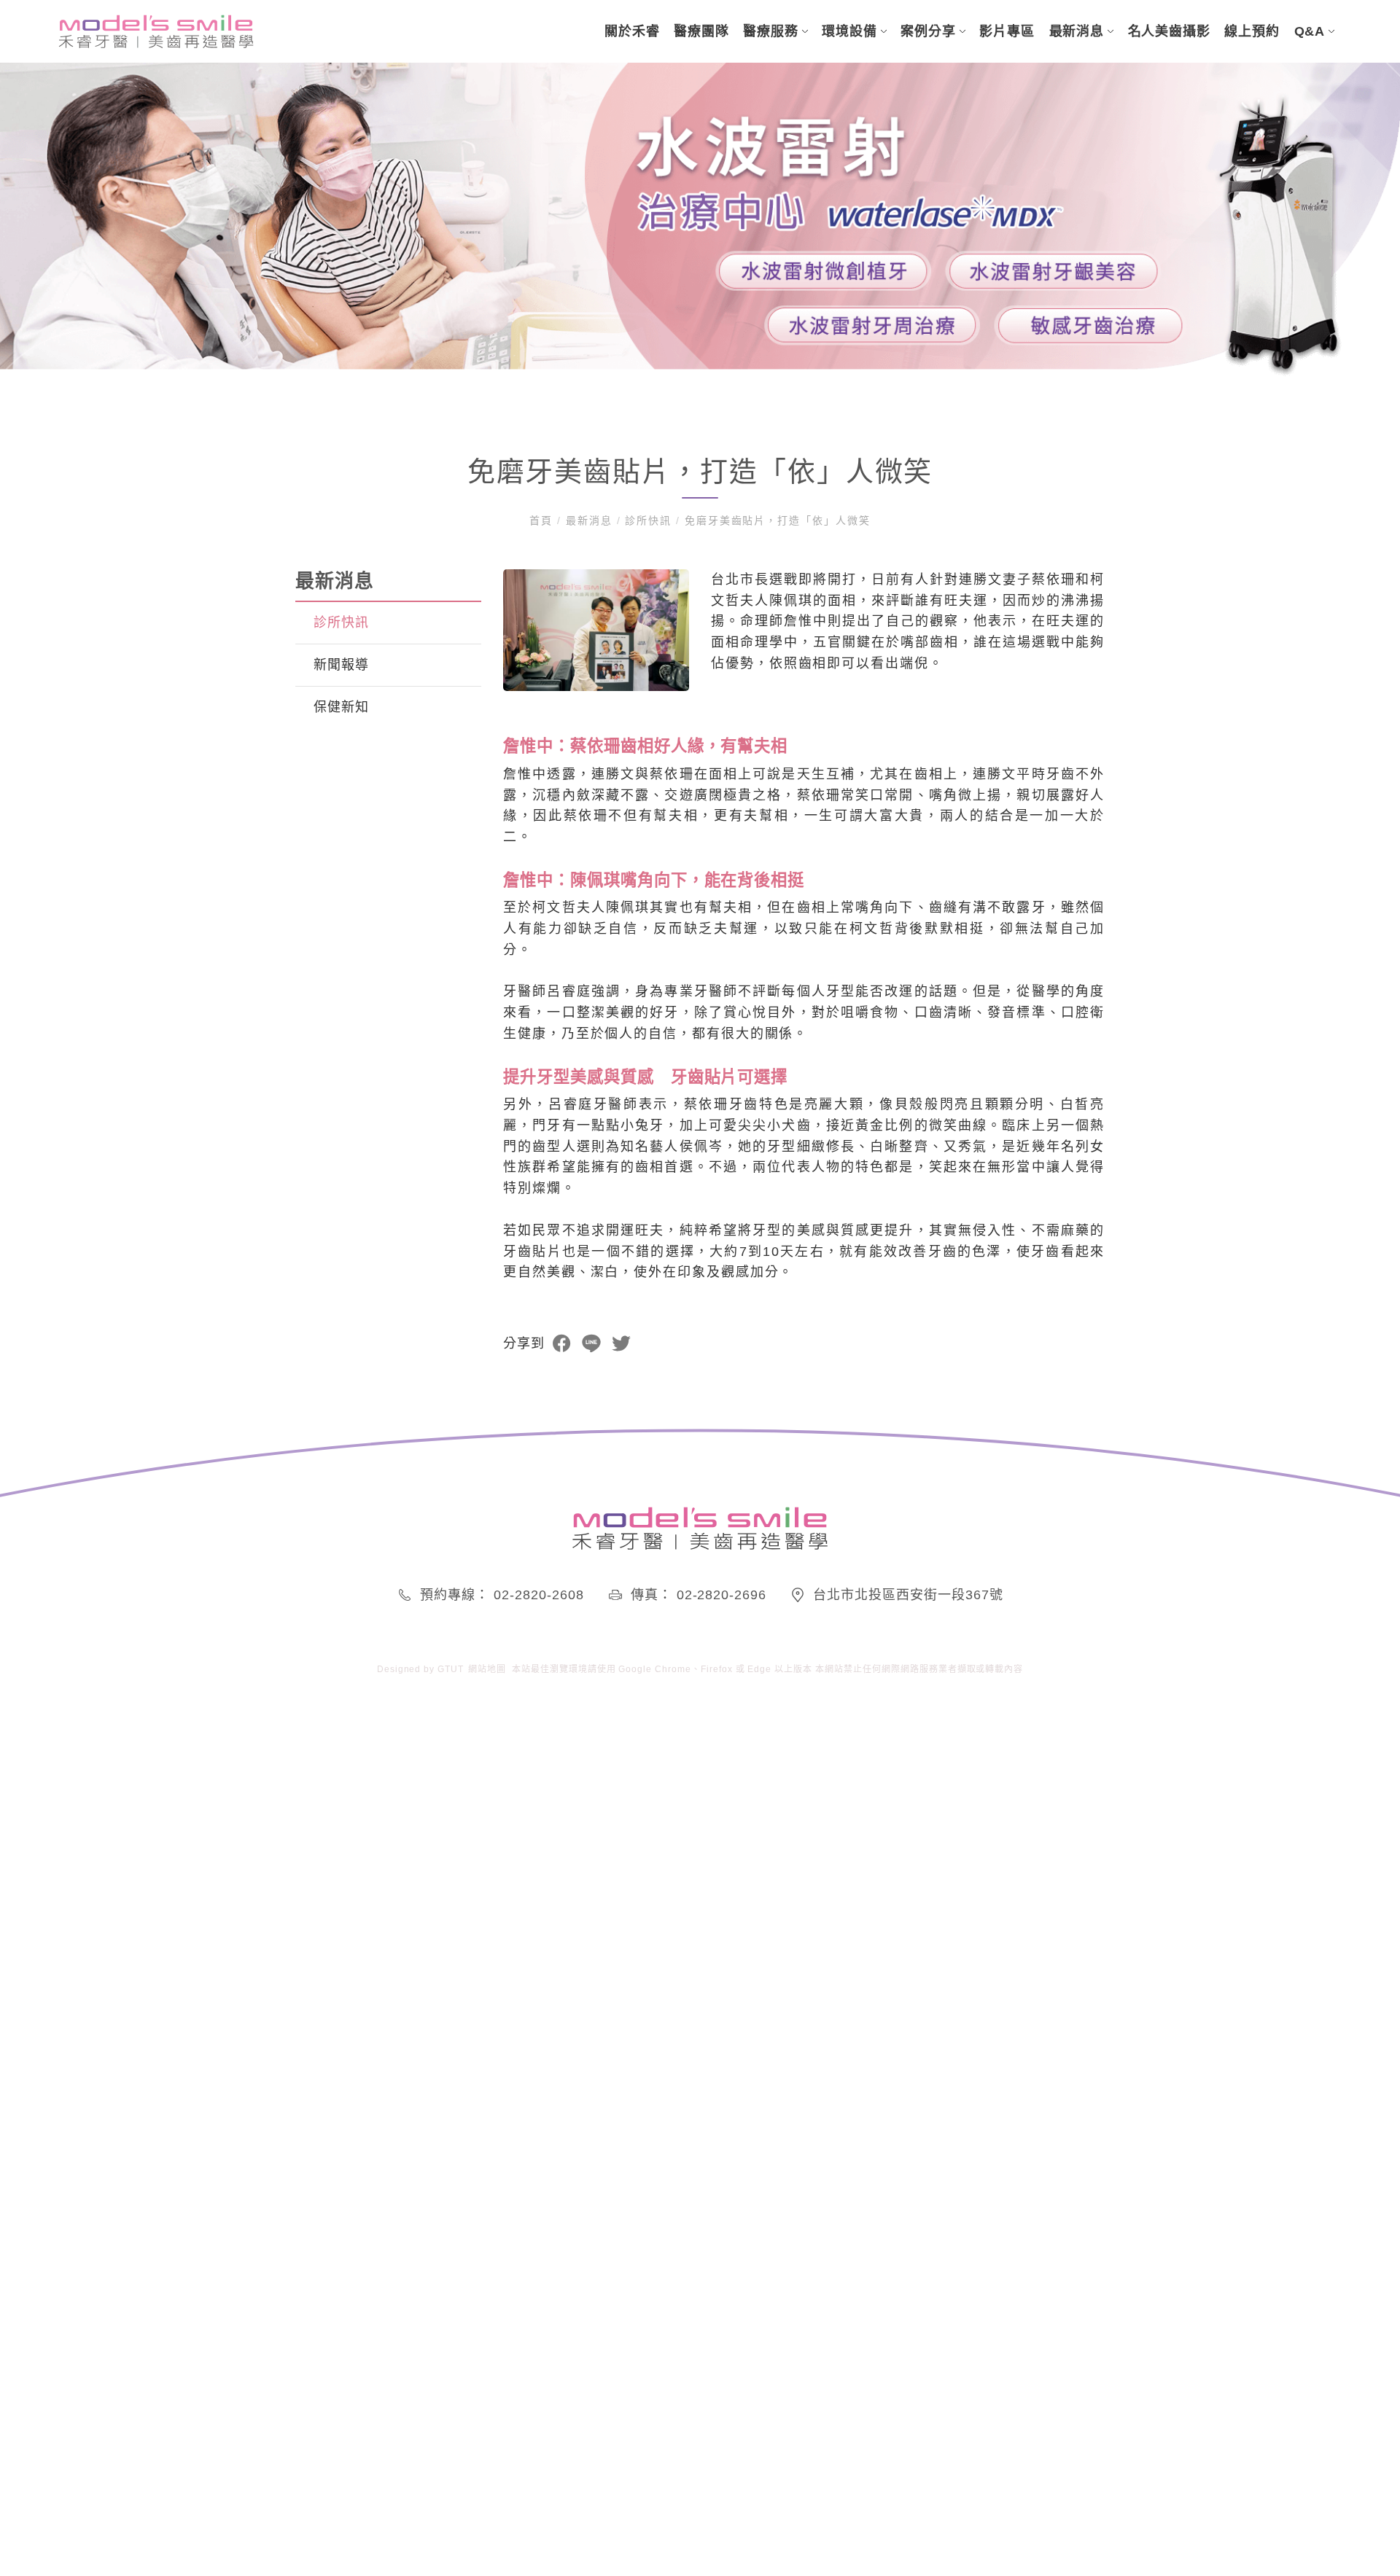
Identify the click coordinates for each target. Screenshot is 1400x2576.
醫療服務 (771, 31)
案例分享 (928, 31)
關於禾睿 (632, 31)
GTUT (451, 1669)
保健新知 (341, 707)
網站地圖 (487, 1669)
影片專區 (1007, 31)
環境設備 (849, 31)
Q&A (1310, 31)
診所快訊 (649, 520)
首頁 (543, 520)
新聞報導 (341, 665)
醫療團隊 (701, 31)
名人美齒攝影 (1170, 31)
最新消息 (1077, 31)
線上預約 (1252, 31)
